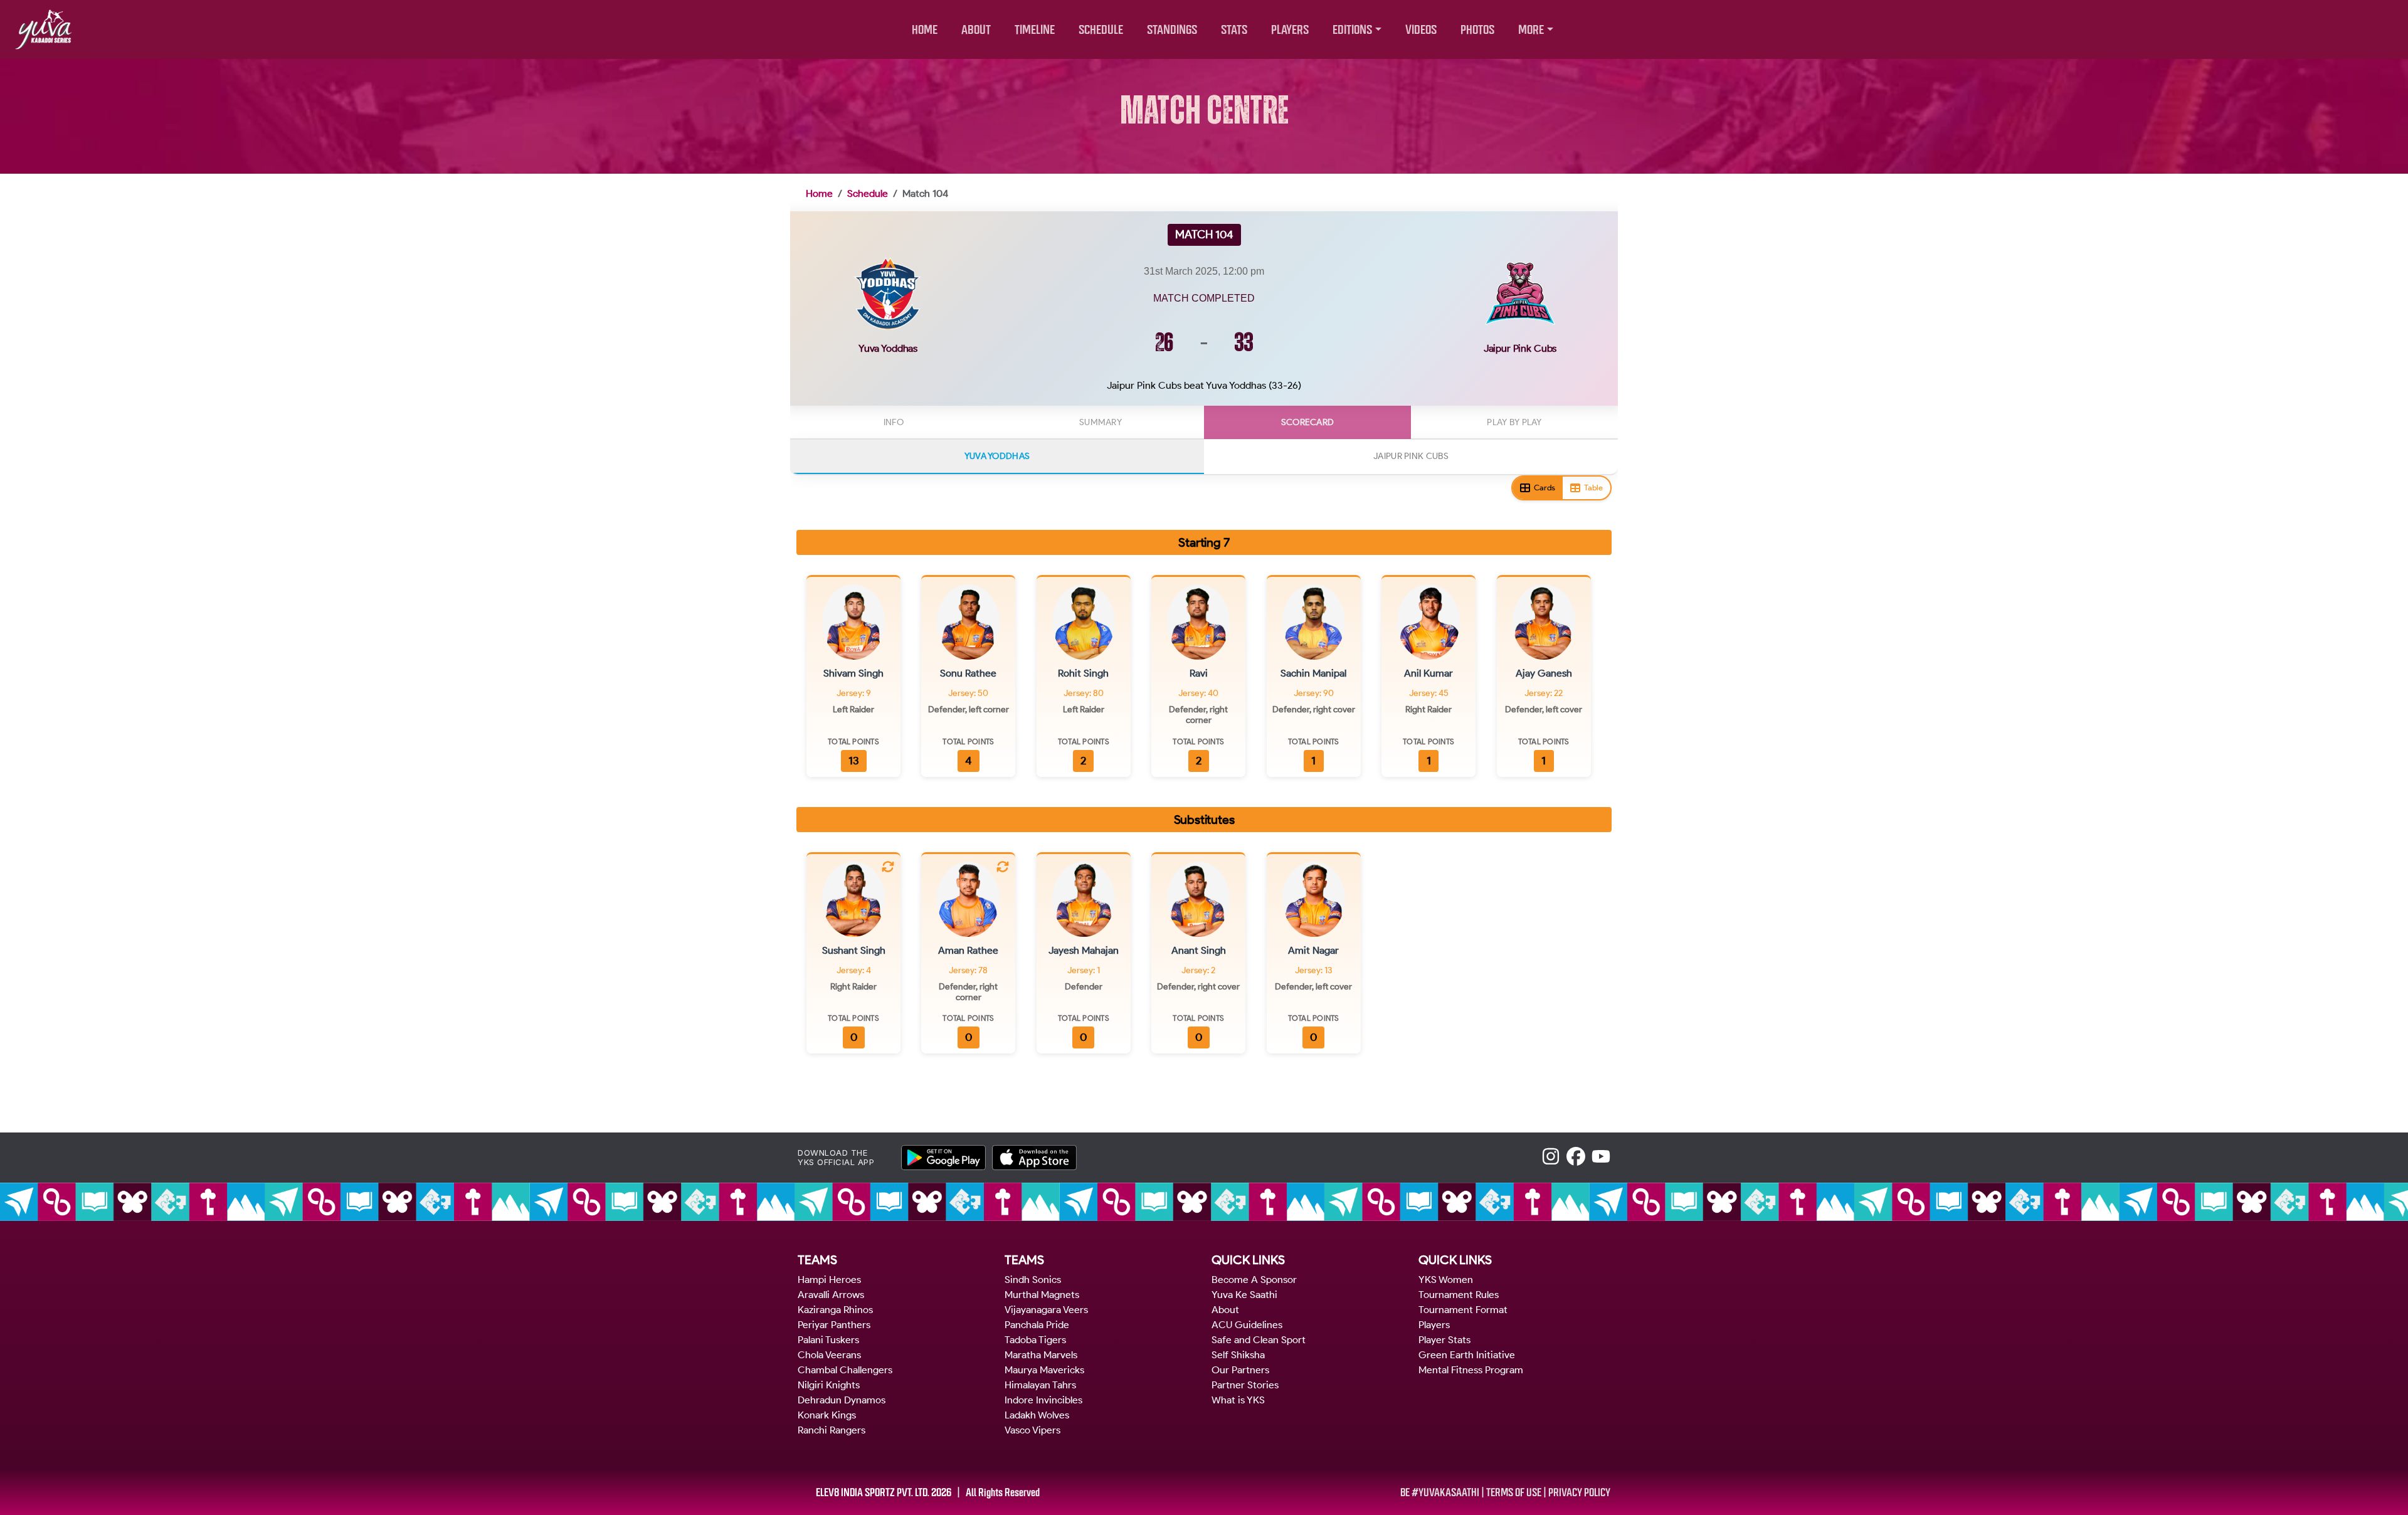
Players (1434, 1325)
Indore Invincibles (1043, 1400)
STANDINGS (1172, 30)
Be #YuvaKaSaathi (1440, 1492)
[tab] (894, 422)
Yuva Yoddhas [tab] (997, 456)
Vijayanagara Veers (1046, 1310)
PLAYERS (1290, 30)
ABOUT (976, 30)
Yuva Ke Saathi (1244, 1295)
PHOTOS (1477, 30)
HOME (925, 30)
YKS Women (1446, 1280)
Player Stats (1444, 1340)
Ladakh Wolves (1037, 1415)
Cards (1545, 488)
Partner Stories (1245, 1385)
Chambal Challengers (845, 1370)
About (1225, 1310)
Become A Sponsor (1254, 1280)
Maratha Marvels (1041, 1355)
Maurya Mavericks (1044, 1370)
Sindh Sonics (1033, 1280)
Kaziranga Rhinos (835, 1310)
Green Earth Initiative (1467, 1355)
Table (1593, 488)
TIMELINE (1035, 30)
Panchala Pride (1037, 1325)
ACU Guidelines (1247, 1325)
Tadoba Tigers (1035, 1340)
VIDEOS (1421, 30)
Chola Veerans (829, 1355)
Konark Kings (827, 1415)
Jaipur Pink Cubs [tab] (1411, 456)
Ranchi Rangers (832, 1430)
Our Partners (1240, 1370)
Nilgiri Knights (829, 1385)
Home (819, 193)
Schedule (868, 193)
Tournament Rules (1459, 1295)
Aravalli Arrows (831, 1295)
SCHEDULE (1101, 30)
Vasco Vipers (1032, 1430)
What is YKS (1238, 1400)
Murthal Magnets (1042, 1295)
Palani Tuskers (828, 1340)
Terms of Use (1514, 1492)
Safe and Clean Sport (1259, 1340)
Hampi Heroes (829, 1280)
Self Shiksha (1238, 1355)
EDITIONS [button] (1352, 30)
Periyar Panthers (834, 1325)
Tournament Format (1463, 1310)
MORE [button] (1531, 30)
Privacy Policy (1579, 1492)
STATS (1234, 30)
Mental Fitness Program (1471, 1370)
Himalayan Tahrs (1040, 1385)
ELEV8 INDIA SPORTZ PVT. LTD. (873, 1492)
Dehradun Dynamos (842, 1400)
